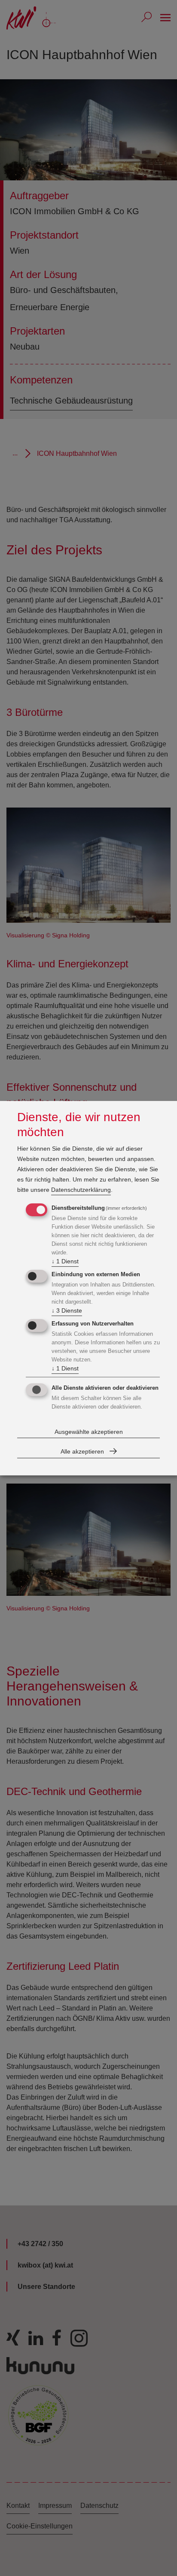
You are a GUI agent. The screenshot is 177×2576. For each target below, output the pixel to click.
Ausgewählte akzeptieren (89, 1432)
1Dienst (65, 1261)
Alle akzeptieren (82, 1451)
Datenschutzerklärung (81, 1190)
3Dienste (67, 1310)
